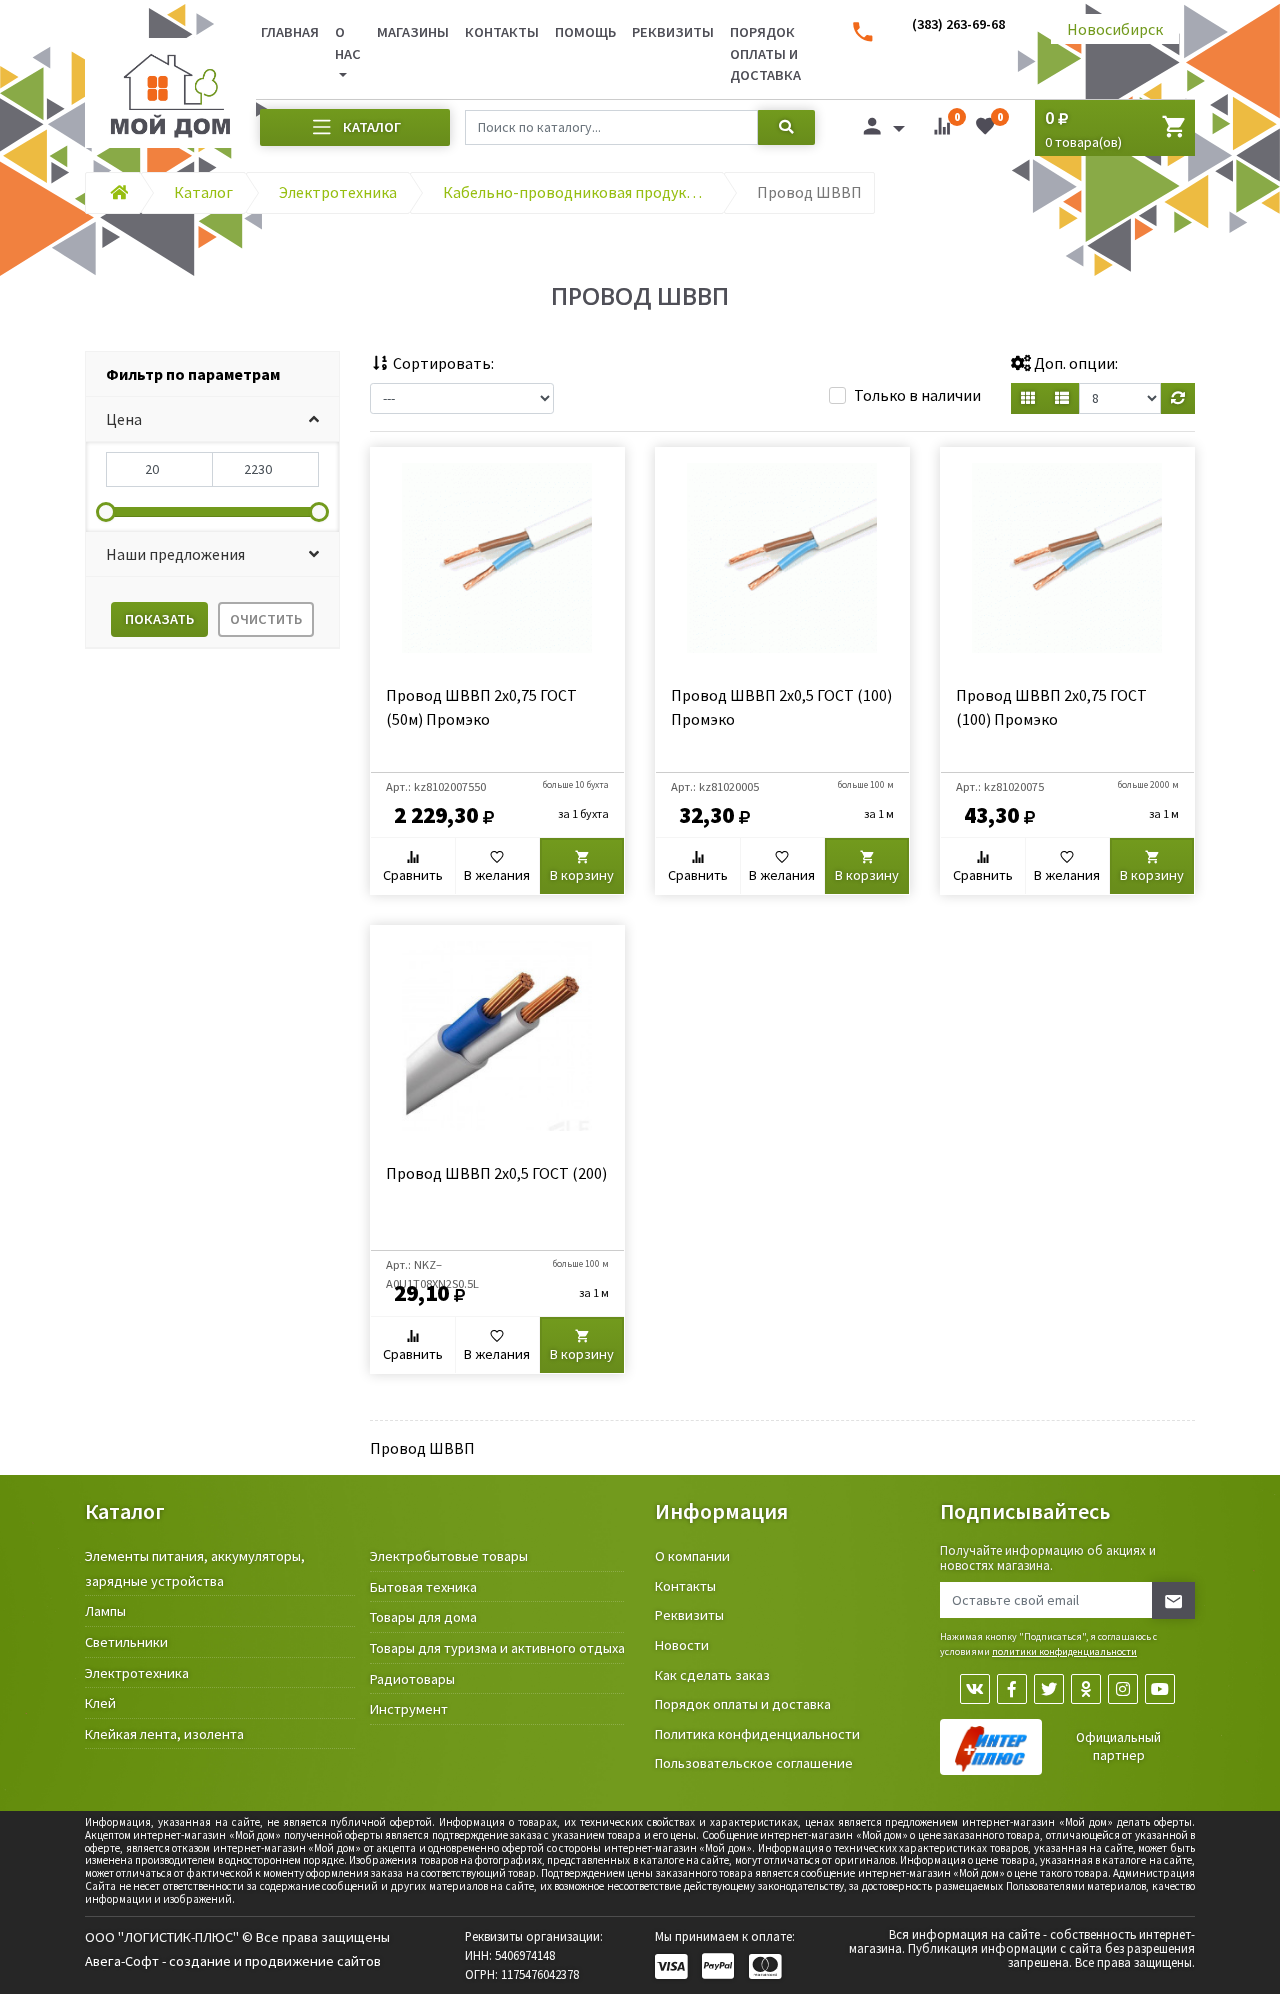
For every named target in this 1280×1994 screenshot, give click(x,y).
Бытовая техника (423, 1587)
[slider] (106, 512)
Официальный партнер (1118, 1746)
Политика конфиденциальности (757, 1734)
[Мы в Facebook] (1012, 1689)
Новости (682, 1645)
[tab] (212, 374)
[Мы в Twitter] (1049, 1689)
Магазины (413, 32)
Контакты (502, 32)
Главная (290, 32)
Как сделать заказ (712, 1675)
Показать (159, 619)
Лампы (105, 1611)
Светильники (126, 1642)
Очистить (266, 619)
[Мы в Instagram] (1123, 1689)
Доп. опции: (1074, 363)
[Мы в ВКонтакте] (975, 1689)
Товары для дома (423, 1617)
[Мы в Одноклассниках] (1086, 1689)
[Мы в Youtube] (1160, 1689)
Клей (100, 1703)
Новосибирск (1115, 29)
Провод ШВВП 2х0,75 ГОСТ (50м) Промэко (481, 707)
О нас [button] (348, 43)
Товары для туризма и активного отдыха (497, 1648)
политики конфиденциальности (1064, 1651)
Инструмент (409, 1709)
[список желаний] (985, 130)
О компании (692, 1556)
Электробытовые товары (449, 1556)
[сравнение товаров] (942, 130)
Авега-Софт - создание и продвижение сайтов (233, 1961)
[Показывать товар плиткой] (1028, 398)
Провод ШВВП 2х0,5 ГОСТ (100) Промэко (781, 707)
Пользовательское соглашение (754, 1763)
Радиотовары (412, 1679)
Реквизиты (673, 32)
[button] (212, 419)
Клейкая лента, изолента (164, 1734)
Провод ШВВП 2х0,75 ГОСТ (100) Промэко (1051, 707)
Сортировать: (442, 363)
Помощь (585, 32)
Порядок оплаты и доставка (765, 53)
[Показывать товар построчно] (1062, 398)
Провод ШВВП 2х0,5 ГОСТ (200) (496, 1173)
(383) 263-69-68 (958, 24)
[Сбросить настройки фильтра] (1178, 398)
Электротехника (137, 1673)
